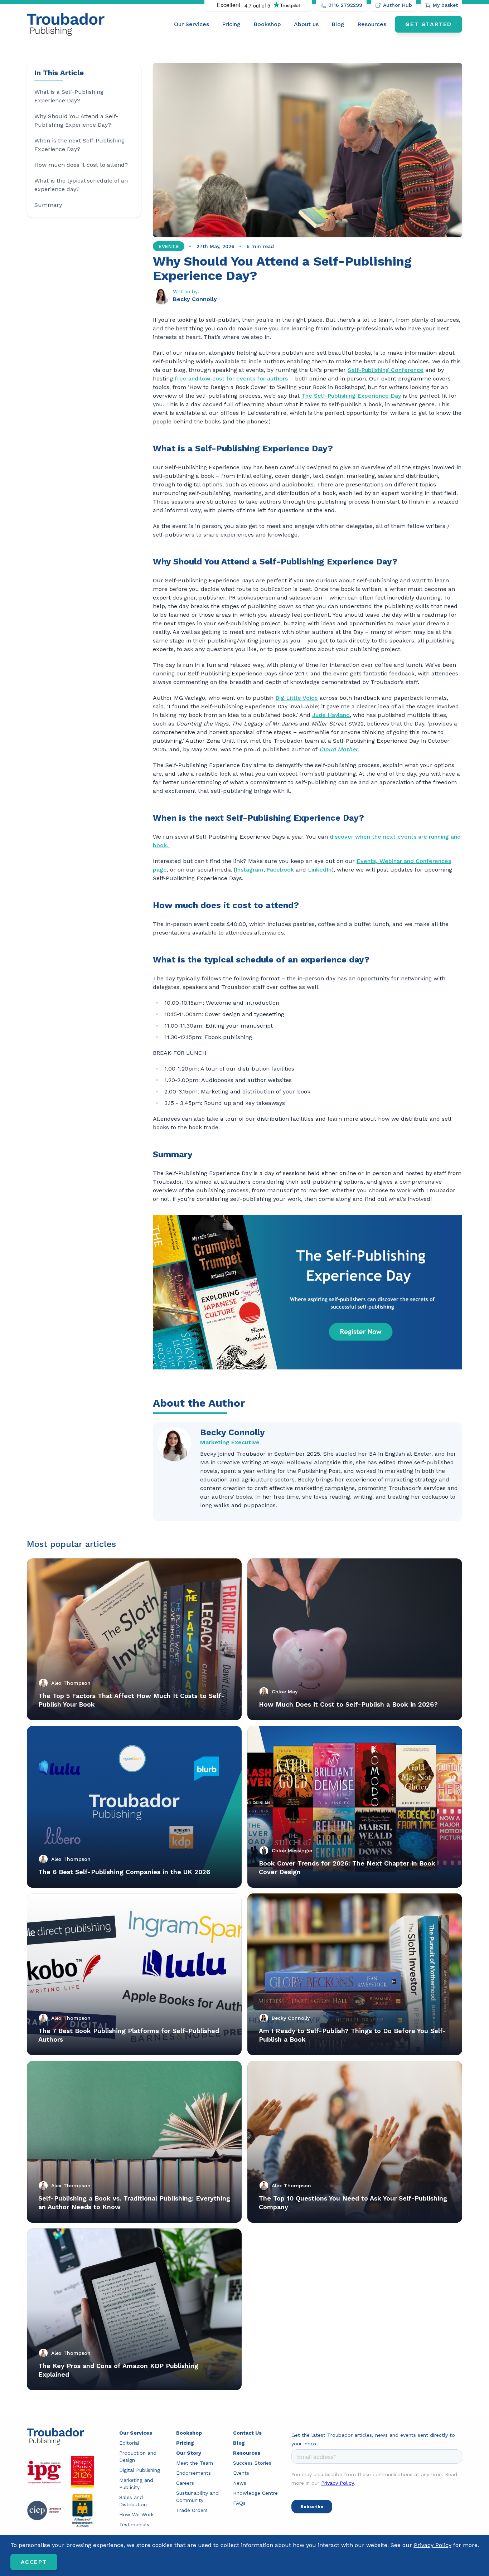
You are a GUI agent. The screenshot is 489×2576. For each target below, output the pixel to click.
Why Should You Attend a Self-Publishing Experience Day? (76, 120)
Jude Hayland (331, 715)
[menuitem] (192, 24)
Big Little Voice (297, 698)
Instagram (250, 870)
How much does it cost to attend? (81, 165)
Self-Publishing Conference (386, 370)
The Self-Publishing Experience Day (351, 396)
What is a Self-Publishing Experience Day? (69, 96)
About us (306, 24)
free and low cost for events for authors (232, 379)
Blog (338, 24)
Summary (48, 205)
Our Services (192, 24)
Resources (372, 24)
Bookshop (267, 24)
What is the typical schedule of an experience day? (81, 185)
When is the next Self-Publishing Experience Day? (79, 145)
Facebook (280, 870)
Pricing (231, 24)
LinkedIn (320, 870)
